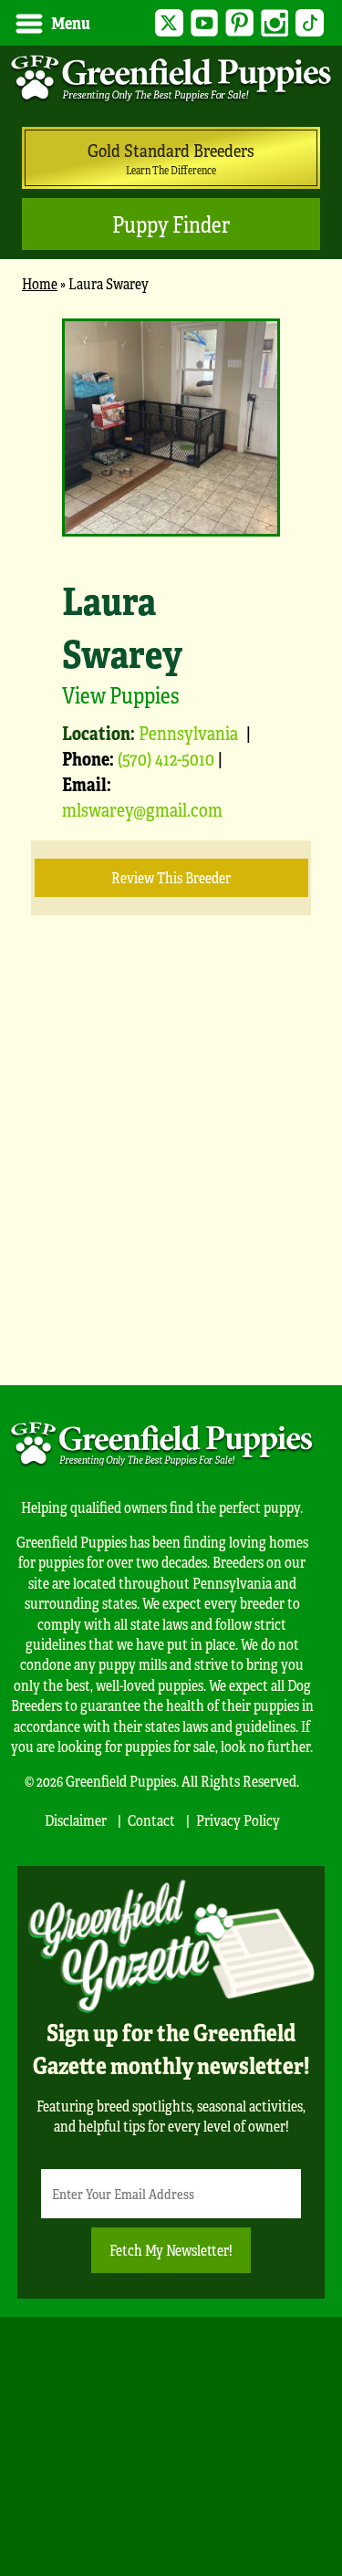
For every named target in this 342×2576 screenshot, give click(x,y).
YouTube (205, 23)
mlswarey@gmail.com (142, 809)
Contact (151, 1820)
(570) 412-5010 (166, 758)
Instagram (275, 23)
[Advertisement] (171, 1178)
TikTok (310, 23)
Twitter (169, 23)
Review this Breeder (171, 877)
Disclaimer (76, 1820)
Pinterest (239, 23)
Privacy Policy (238, 1820)
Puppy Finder (171, 224)
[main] (171, 829)
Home (40, 283)
